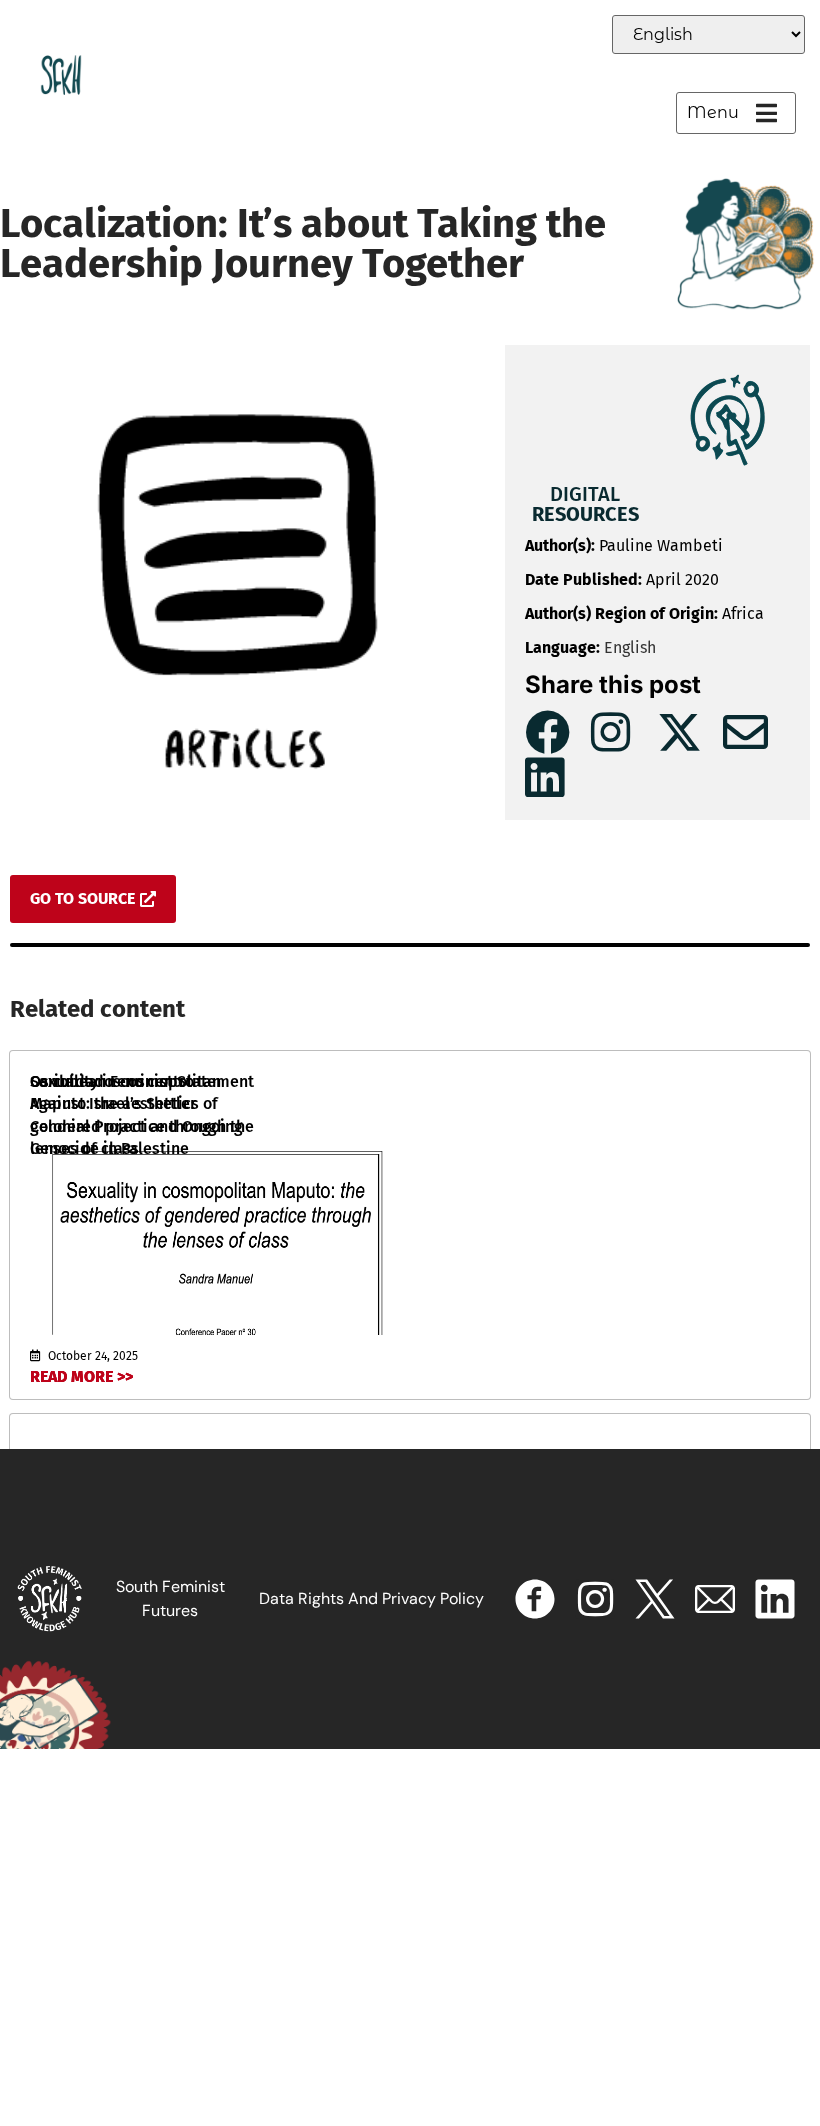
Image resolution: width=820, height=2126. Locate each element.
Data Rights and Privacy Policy (371, 1598)
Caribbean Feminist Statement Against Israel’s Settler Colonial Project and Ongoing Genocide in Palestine (142, 1115)
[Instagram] (595, 1599)
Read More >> (81, 1376)
